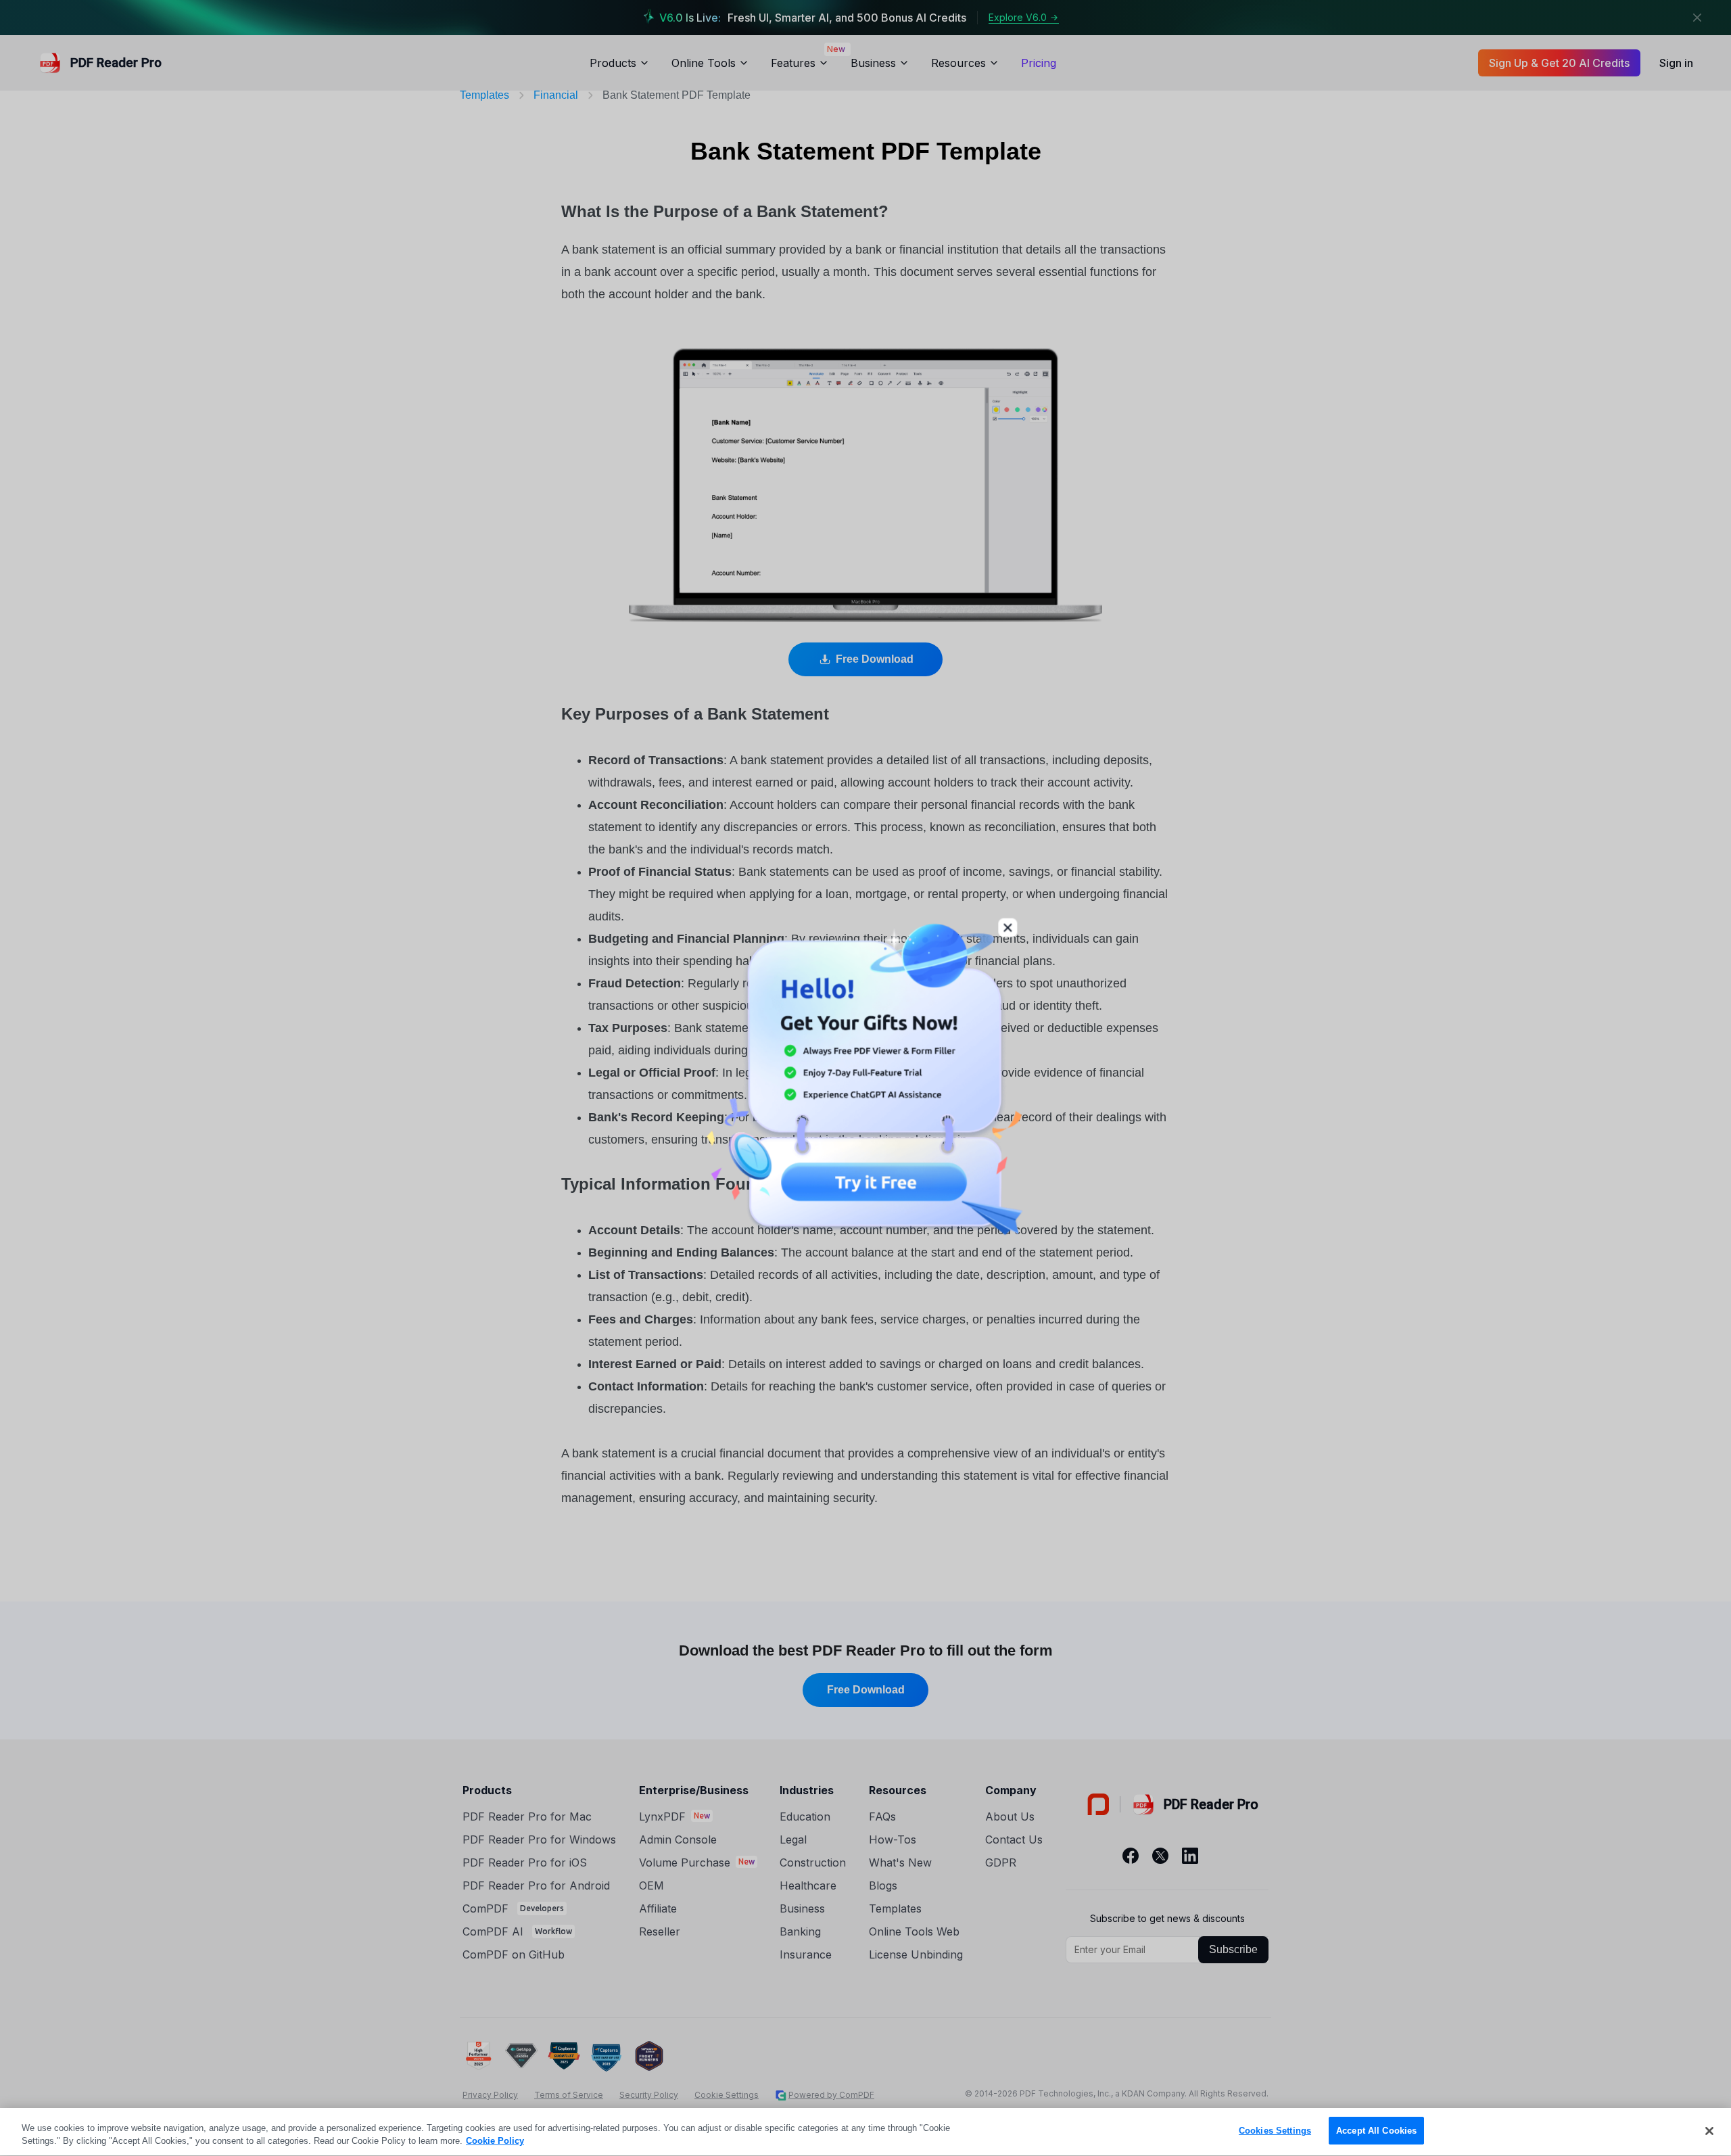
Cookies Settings (1275, 2131)
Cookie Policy (495, 2141)
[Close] (1709, 2131)
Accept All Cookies (1376, 2131)
